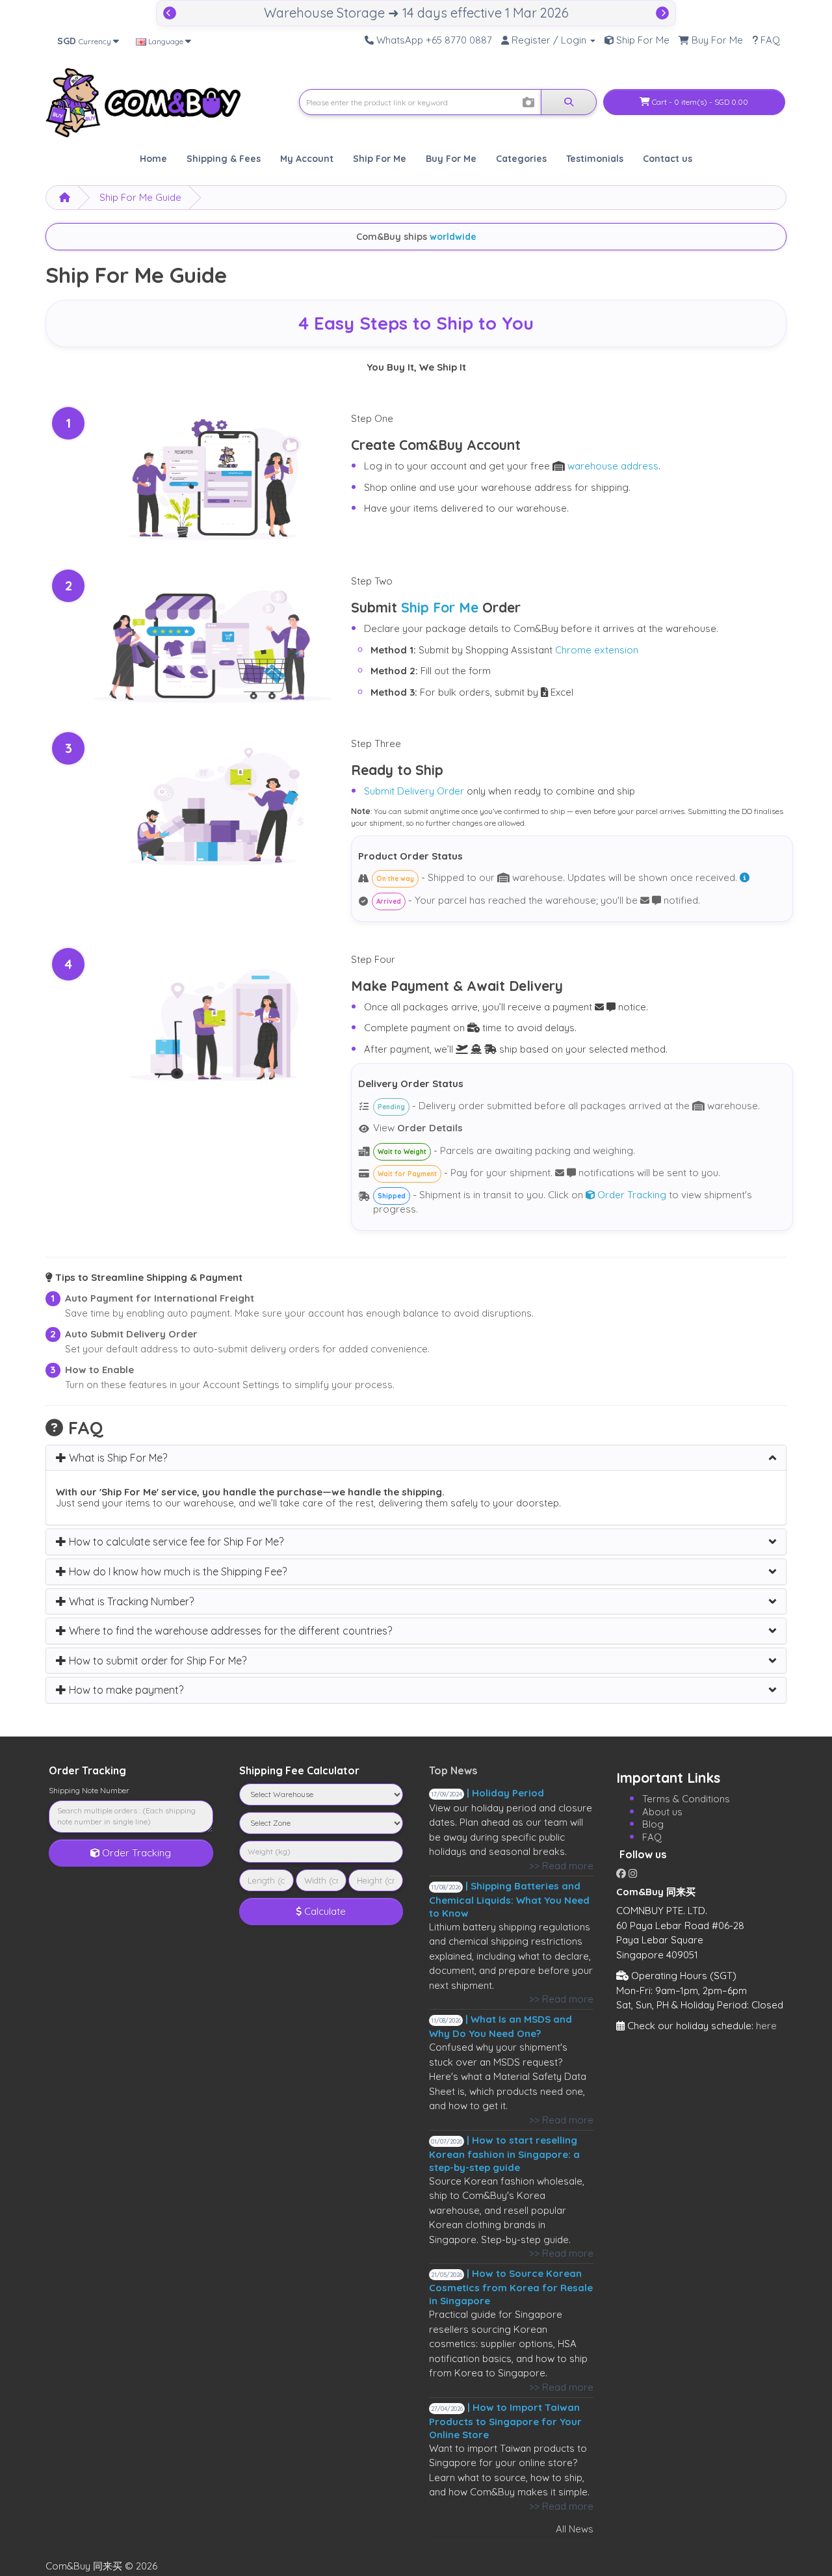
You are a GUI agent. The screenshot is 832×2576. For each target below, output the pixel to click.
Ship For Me (440, 607)
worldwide (453, 237)
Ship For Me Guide (140, 197)
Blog (653, 1824)
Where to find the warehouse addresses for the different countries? (229, 1631)
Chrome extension (597, 650)
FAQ (652, 1837)
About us (662, 1812)
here (766, 2026)
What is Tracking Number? (130, 1601)
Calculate (324, 1911)
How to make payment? (125, 1690)
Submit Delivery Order (414, 791)
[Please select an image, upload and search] (528, 103)
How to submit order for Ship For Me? (156, 1661)
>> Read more (561, 1866)
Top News (453, 1770)
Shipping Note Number (89, 1790)
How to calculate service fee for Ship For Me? (175, 1542)
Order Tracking (630, 1195)
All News (575, 2529)
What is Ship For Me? (117, 1458)
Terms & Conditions (686, 1799)
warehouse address (613, 466)
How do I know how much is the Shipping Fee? (176, 1571)
